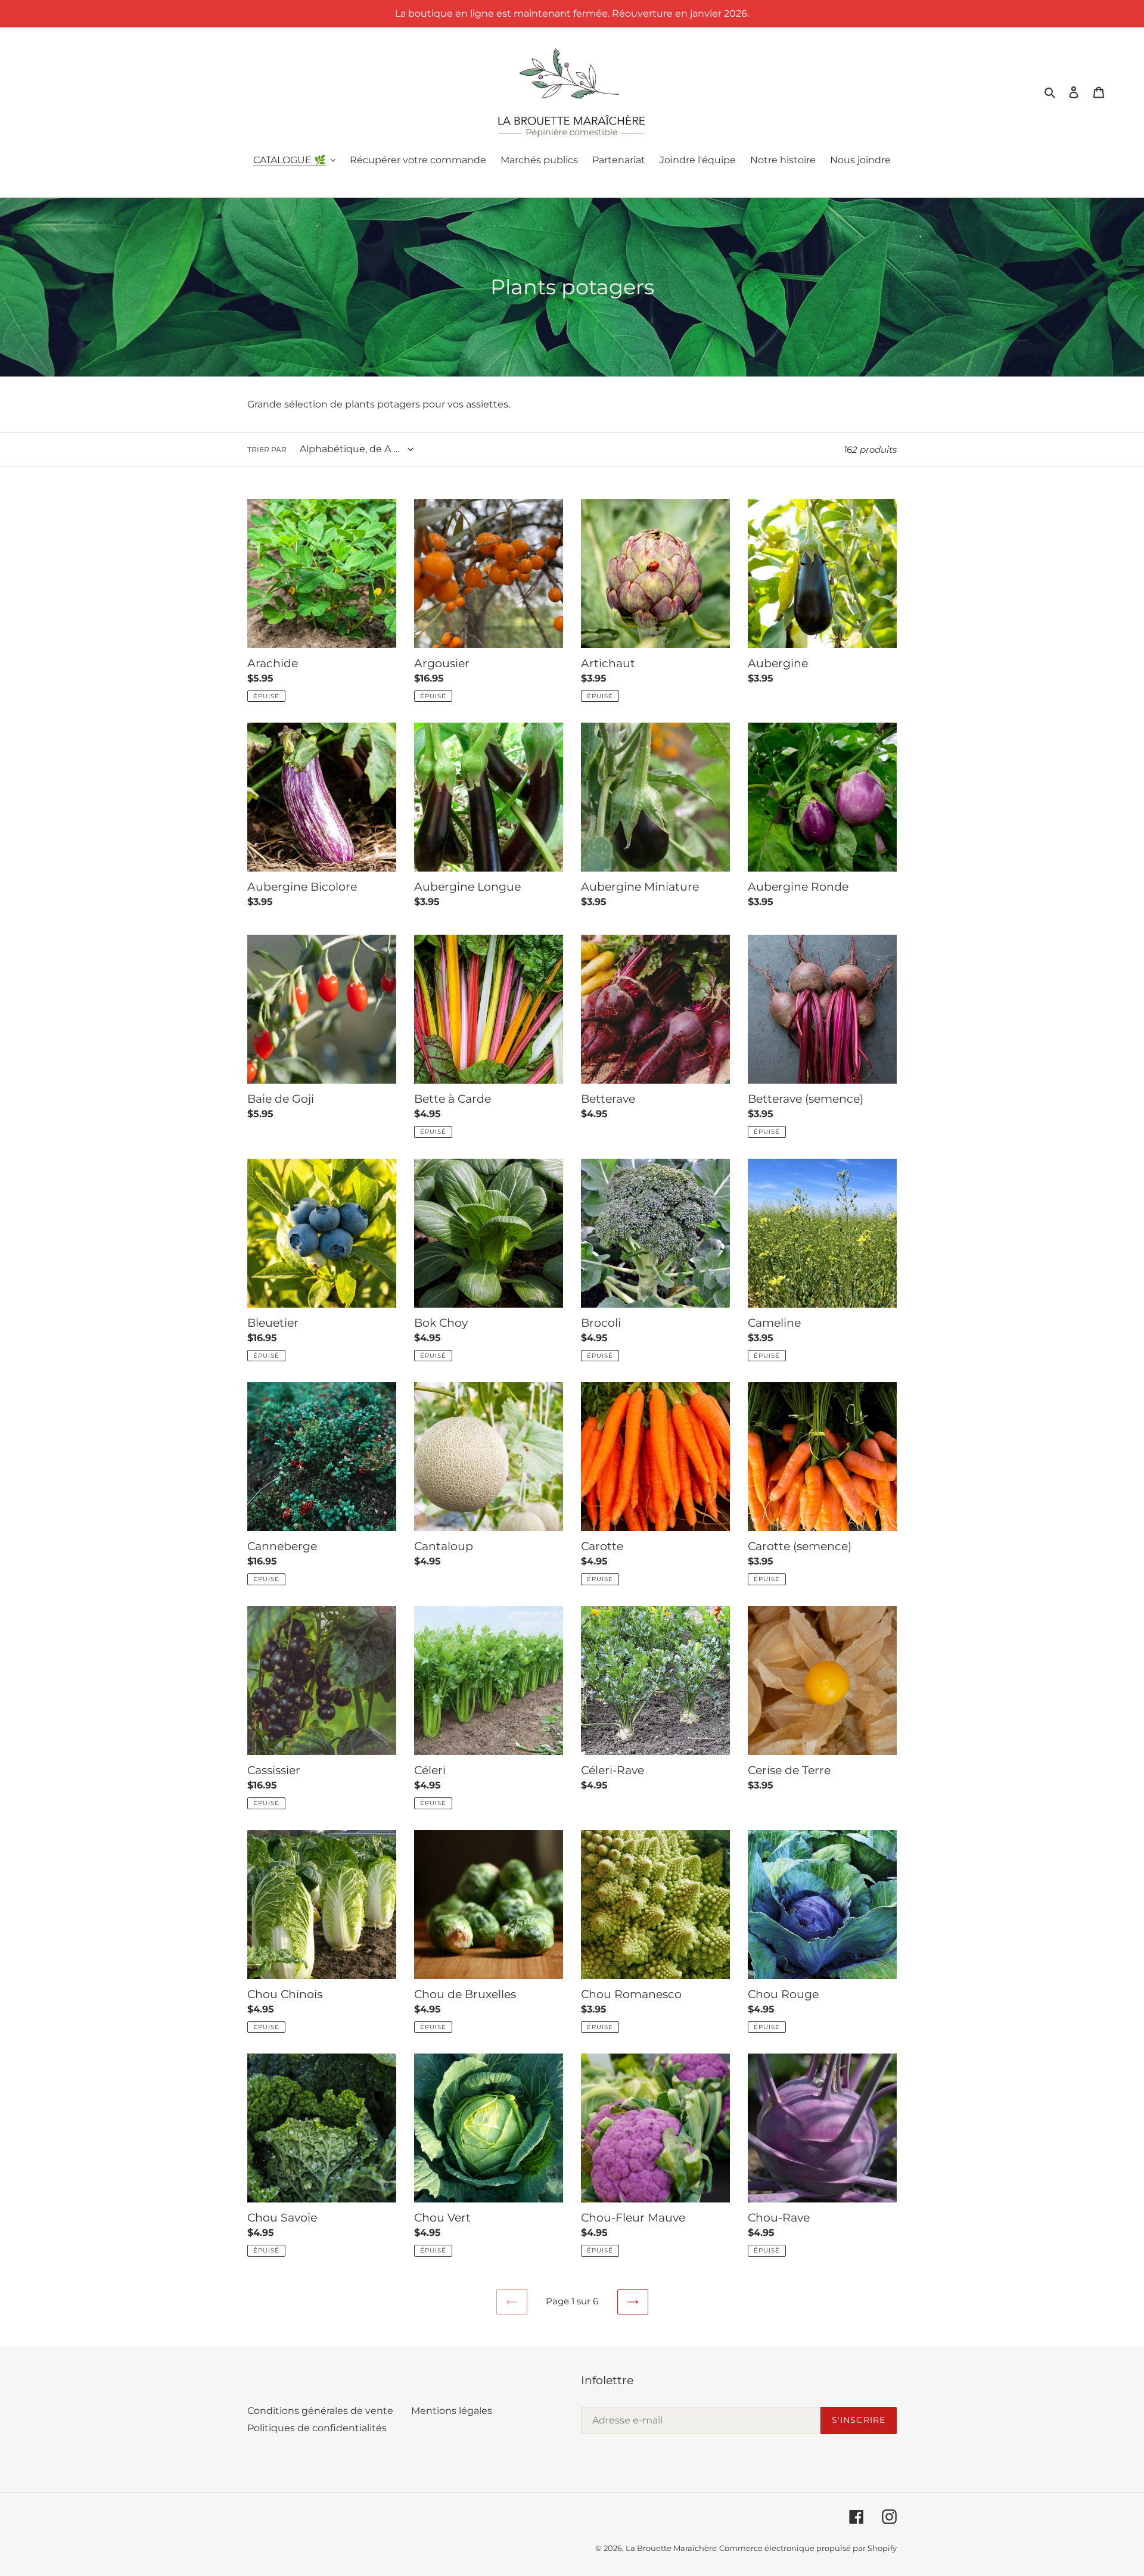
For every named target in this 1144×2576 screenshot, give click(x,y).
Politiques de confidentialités (317, 2428)
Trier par (267, 449)
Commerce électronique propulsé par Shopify (808, 2548)
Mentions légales (452, 2411)
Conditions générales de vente (320, 2411)
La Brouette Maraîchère (671, 2548)
